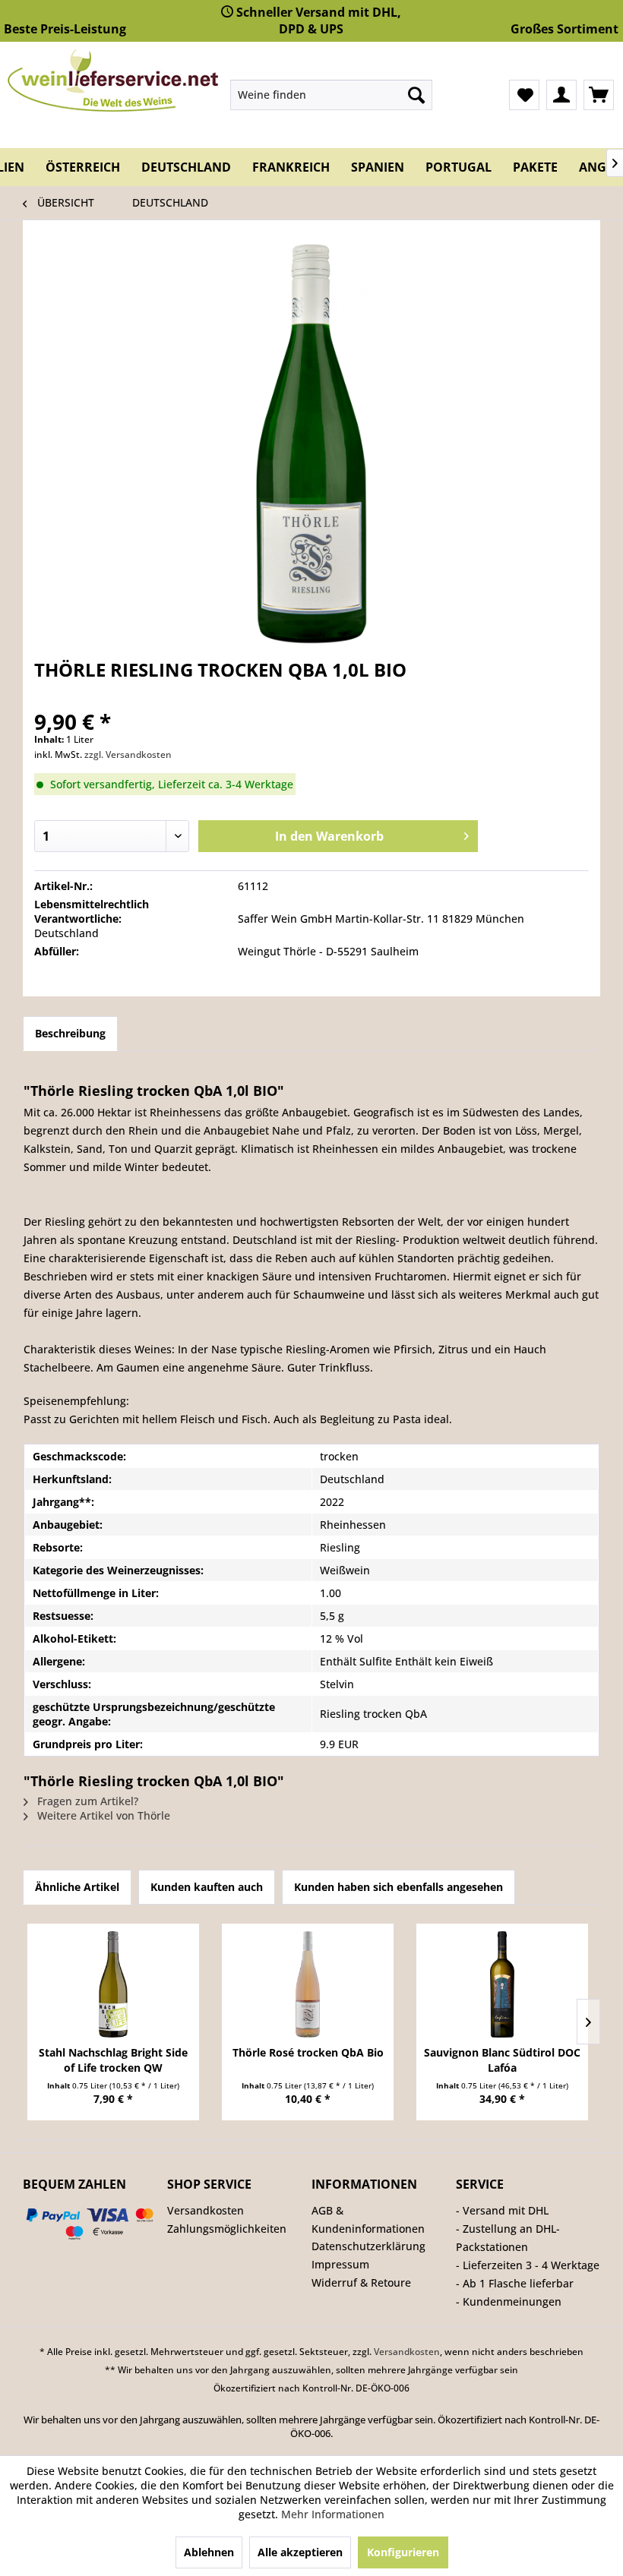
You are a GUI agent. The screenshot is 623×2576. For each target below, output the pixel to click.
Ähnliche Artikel (77, 1887)
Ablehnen (209, 2552)
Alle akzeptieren (300, 2552)
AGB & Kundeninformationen (368, 2219)
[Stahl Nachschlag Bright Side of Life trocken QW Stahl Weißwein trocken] (113, 1984)
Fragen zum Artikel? (86, 1801)
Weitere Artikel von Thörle (102, 1815)
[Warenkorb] (599, 95)
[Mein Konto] (561, 95)
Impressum (340, 2264)
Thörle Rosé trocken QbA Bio (308, 2052)
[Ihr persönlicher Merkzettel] (524, 95)
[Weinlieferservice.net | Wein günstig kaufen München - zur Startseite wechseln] (113, 80)
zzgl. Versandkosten (128, 754)
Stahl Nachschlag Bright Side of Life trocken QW (113, 2060)
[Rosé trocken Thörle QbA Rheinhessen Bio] (308, 1984)
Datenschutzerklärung (368, 2246)
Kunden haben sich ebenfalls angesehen (398, 1887)
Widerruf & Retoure (361, 2282)
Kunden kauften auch (207, 1887)
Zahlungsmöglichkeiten (227, 2229)
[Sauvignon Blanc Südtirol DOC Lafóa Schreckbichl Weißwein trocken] (502, 1984)
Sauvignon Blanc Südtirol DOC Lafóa (502, 2060)
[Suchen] (416, 95)
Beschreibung (70, 1033)
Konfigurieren (403, 2552)
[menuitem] (332, 95)
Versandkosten (206, 2210)
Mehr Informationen (333, 2514)
